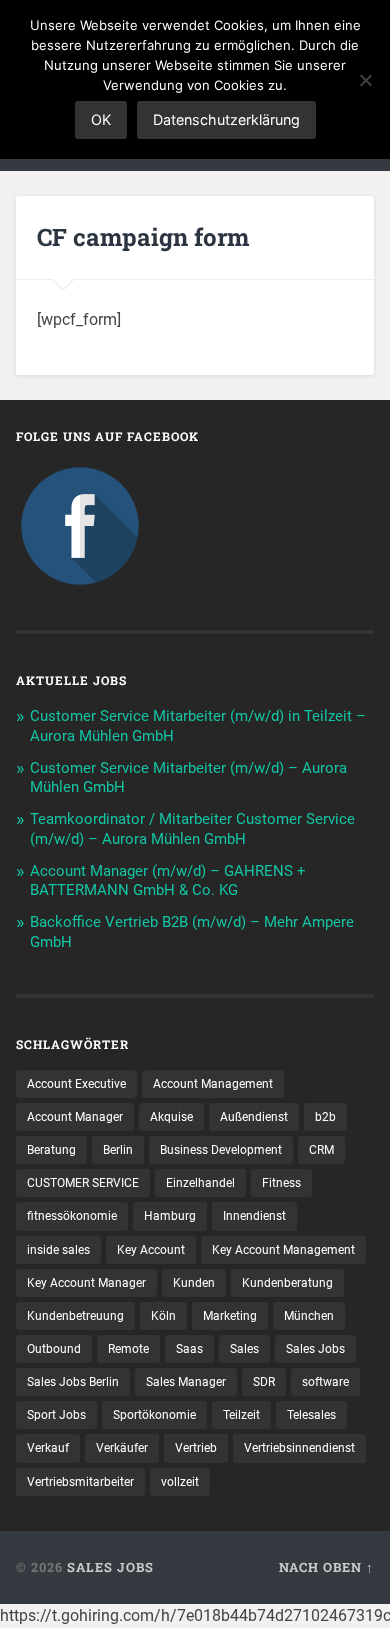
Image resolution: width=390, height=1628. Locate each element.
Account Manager (75, 1117)
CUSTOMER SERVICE (83, 1183)
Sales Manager (186, 1382)
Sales (244, 1349)
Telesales (311, 1415)
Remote (128, 1349)
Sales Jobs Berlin (73, 1382)
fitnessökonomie (72, 1216)
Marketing (230, 1316)
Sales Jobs (315, 1349)
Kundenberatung (287, 1283)
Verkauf (48, 1448)
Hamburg (170, 1216)
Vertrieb (196, 1448)
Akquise (171, 1117)
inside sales (58, 1250)
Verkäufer (122, 1448)
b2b (325, 1117)
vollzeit (180, 1482)
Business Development (221, 1150)
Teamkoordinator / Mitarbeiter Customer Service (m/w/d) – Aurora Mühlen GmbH (192, 829)
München (309, 1316)
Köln (163, 1316)
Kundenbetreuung (75, 1316)
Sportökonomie (154, 1415)
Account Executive (76, 1084)
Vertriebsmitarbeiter (80, 1482)
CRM (321, 1150)
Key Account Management (283, 1250)
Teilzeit (241, 1415)
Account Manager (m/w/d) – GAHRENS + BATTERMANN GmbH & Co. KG (168, 881)
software (325, 1382)
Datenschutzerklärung (226, 119)
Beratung (51, 1150)
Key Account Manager (86, 1283)
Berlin (118, 1150)
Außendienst (254, 1117)
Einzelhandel (200, 1183)
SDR (264, 1382)
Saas (189, 1349)
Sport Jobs (56, 1415)
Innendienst (254, 1216)
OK (101, 119)
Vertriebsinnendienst (299, 1448)
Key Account (151, 1250)
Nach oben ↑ (326, 1567)
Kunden (194, 1283)
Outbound (54, 1349)
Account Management (213, 1084)
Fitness (281, 1183)
